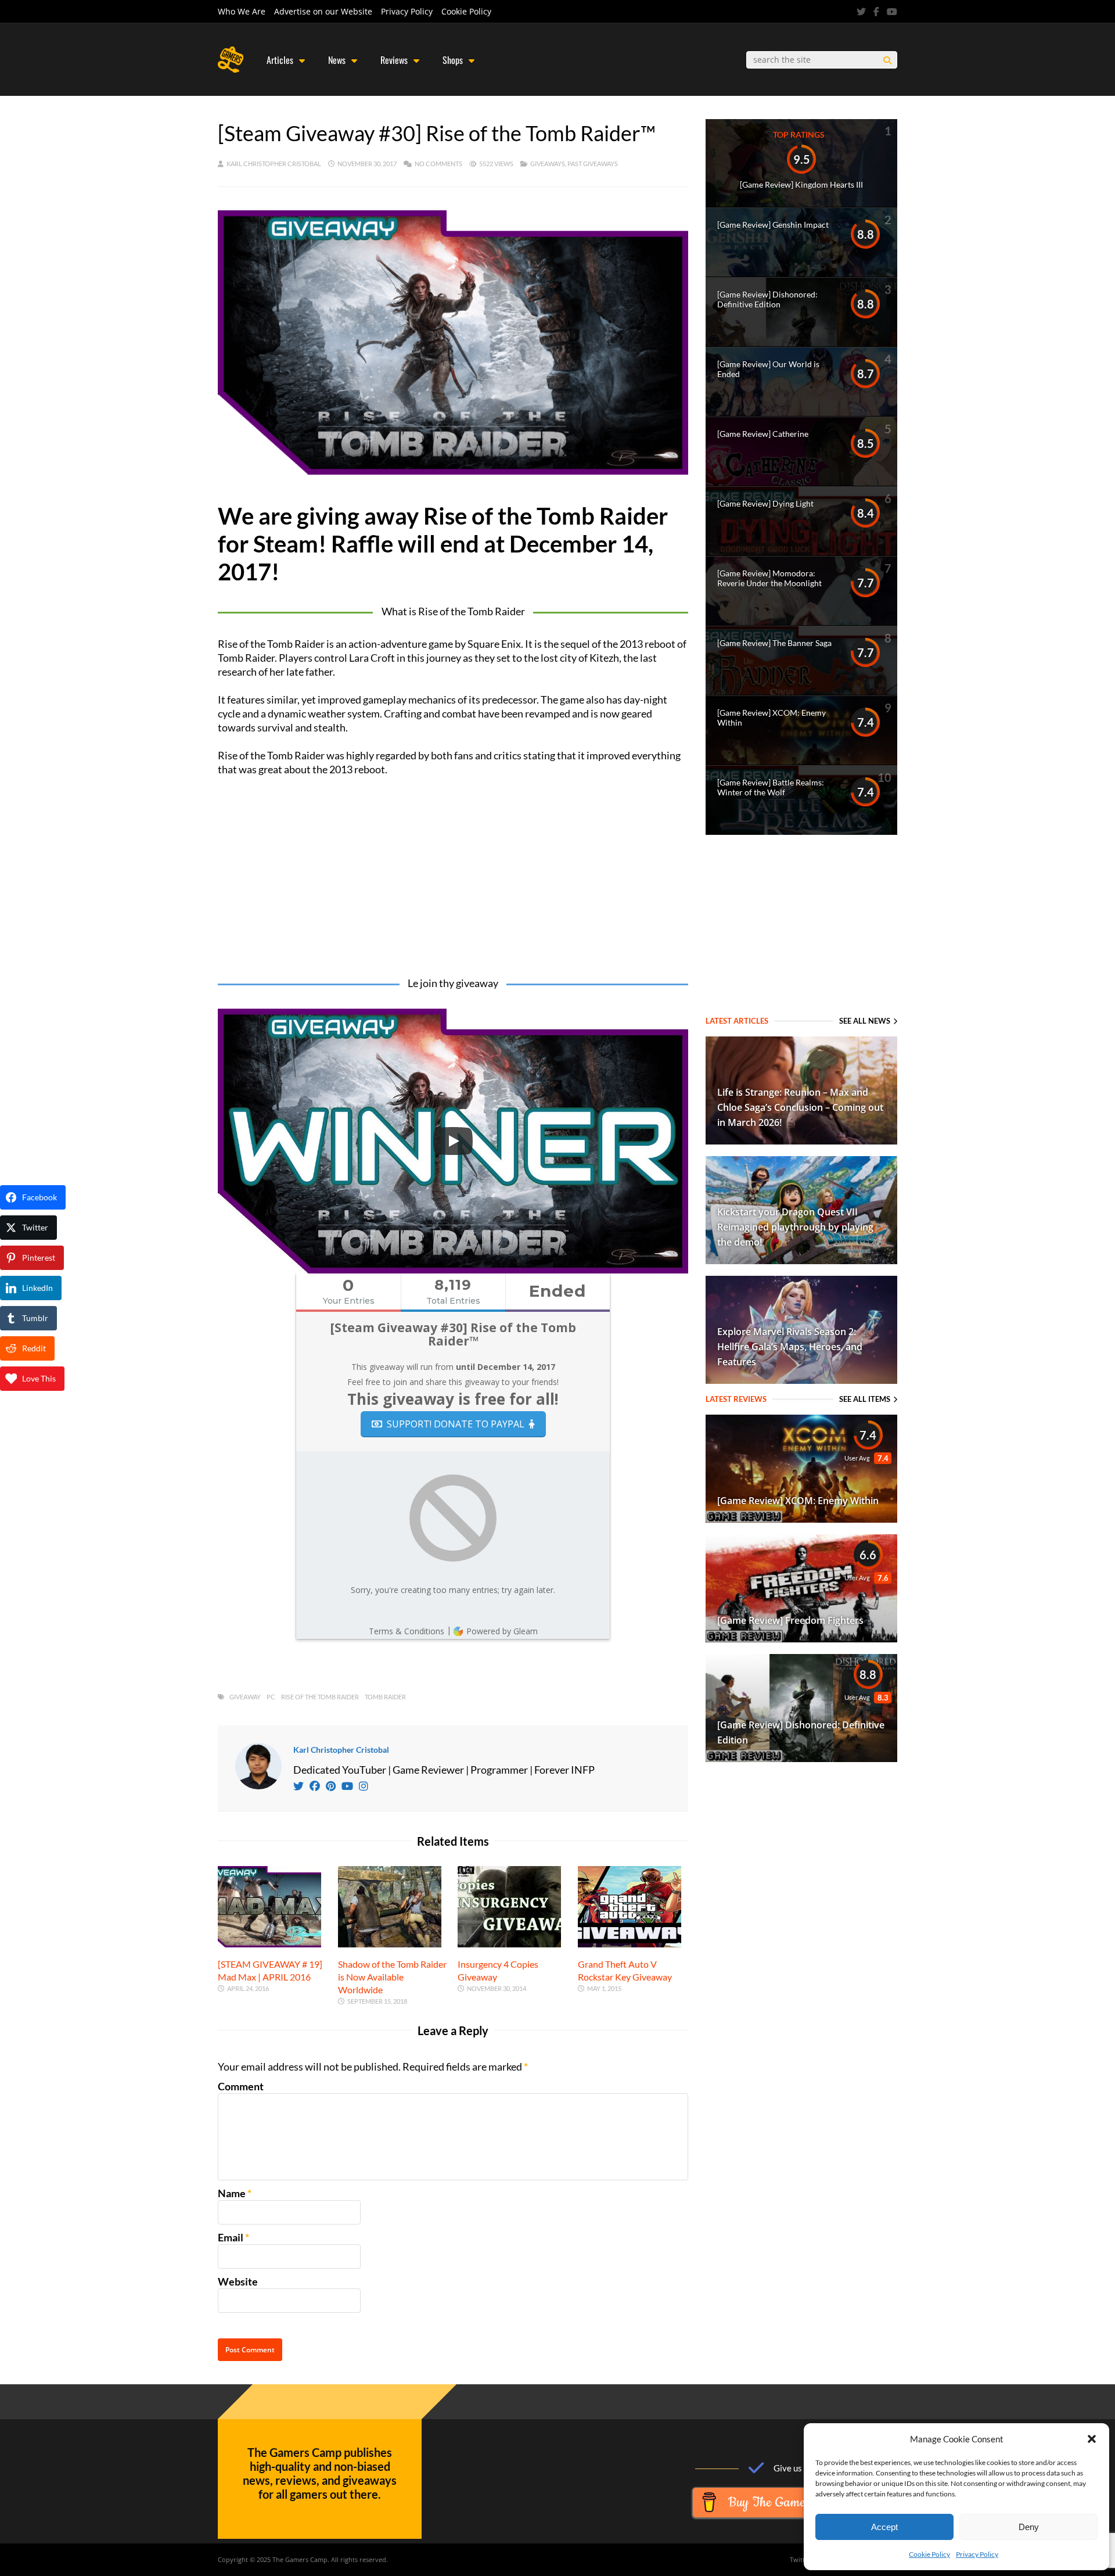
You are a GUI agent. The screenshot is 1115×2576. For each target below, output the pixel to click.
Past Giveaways (593, 164)
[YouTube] (892, 12)
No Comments (438, 164)
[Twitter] (861, 12)
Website (238, 2281)
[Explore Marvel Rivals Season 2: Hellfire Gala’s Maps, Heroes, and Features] (801, 1380)
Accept (884, 2527)
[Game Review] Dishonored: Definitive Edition (767, 299)
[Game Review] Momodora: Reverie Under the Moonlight (769, 578)
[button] (1092, 2439)
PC (271, 1697)
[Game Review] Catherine (763, 434)
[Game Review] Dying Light (765, 503)
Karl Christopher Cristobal (274, 164)
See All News (865, 1021)
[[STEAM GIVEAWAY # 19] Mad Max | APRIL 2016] (269, 1943)
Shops (453, 60)
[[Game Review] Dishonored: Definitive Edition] (801, 1758)
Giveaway (245, 1697)
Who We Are (242, 11)
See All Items (865, 1399)
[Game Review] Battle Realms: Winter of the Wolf (771, 787)
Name (232, 2193)
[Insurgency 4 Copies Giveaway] (509, 1943)
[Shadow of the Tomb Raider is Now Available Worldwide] (390, 1943)
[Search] (887, 60)
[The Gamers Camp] (231, 70)
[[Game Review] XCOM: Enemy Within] (801, 1519)
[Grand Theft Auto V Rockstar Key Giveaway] (630, 1943)
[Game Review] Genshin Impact (773, 225)
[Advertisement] (453, 878)
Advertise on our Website (323, 11)
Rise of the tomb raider (320, 1697)
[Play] (453, 1141)
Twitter (801, 2559)
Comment (241, 2086)
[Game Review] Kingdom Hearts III (801, 184)
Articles (280, 60)
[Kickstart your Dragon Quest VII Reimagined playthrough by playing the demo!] (801, 1260)
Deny (1029, 2527)
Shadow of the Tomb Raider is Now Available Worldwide (392, 1977)
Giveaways (548, 164)
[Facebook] (876, 12)
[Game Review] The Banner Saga (774, 643)
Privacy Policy (977, 2554)
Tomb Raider (385, 1697)
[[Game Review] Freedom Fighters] (801, 1638)
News (337, 60)
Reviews (394, 60)
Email (231, 2237)
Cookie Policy (929, 2554)
